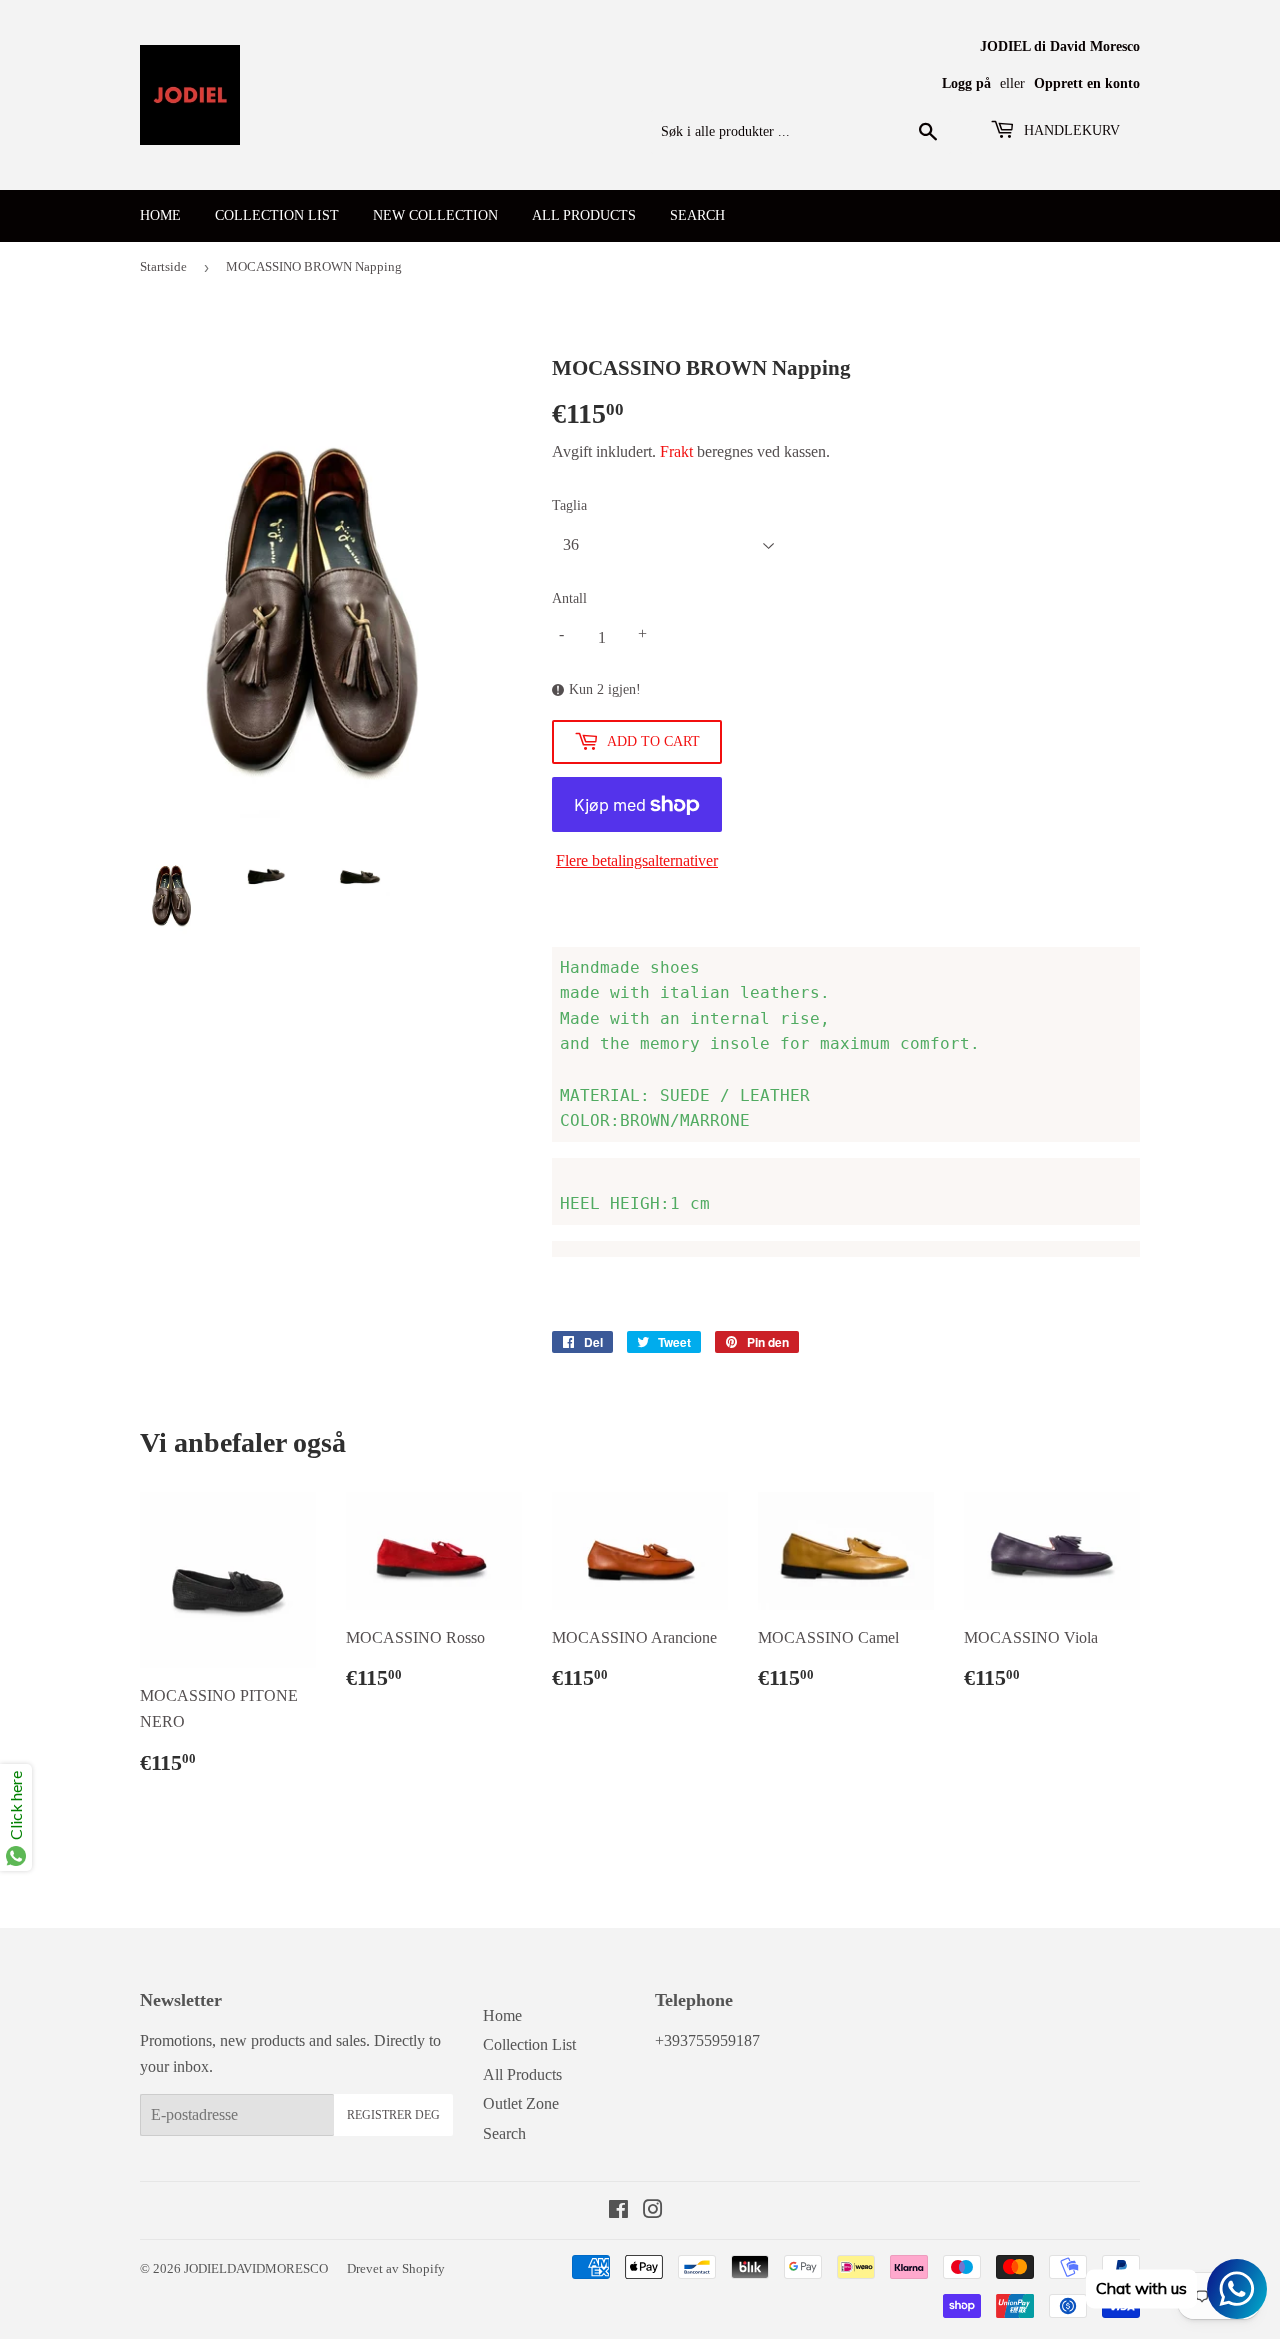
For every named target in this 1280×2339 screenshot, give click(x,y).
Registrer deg (393, 2115)
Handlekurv (1070, 130)
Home (160, 215)
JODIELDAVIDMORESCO (256, 2268)
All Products (584, 215)
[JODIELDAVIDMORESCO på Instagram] (653, 2211)
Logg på (966, 83)
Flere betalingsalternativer (637, 860)
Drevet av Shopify (396, 2268)
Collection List (277, 215)
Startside (163, 266)
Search (697, 215)
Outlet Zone (521, 2103)
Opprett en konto (1087, 83)
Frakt (676, 451)
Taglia (569, 505)
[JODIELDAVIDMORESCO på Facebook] (618, 2211)
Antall (569, 598)
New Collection (435, 215)
